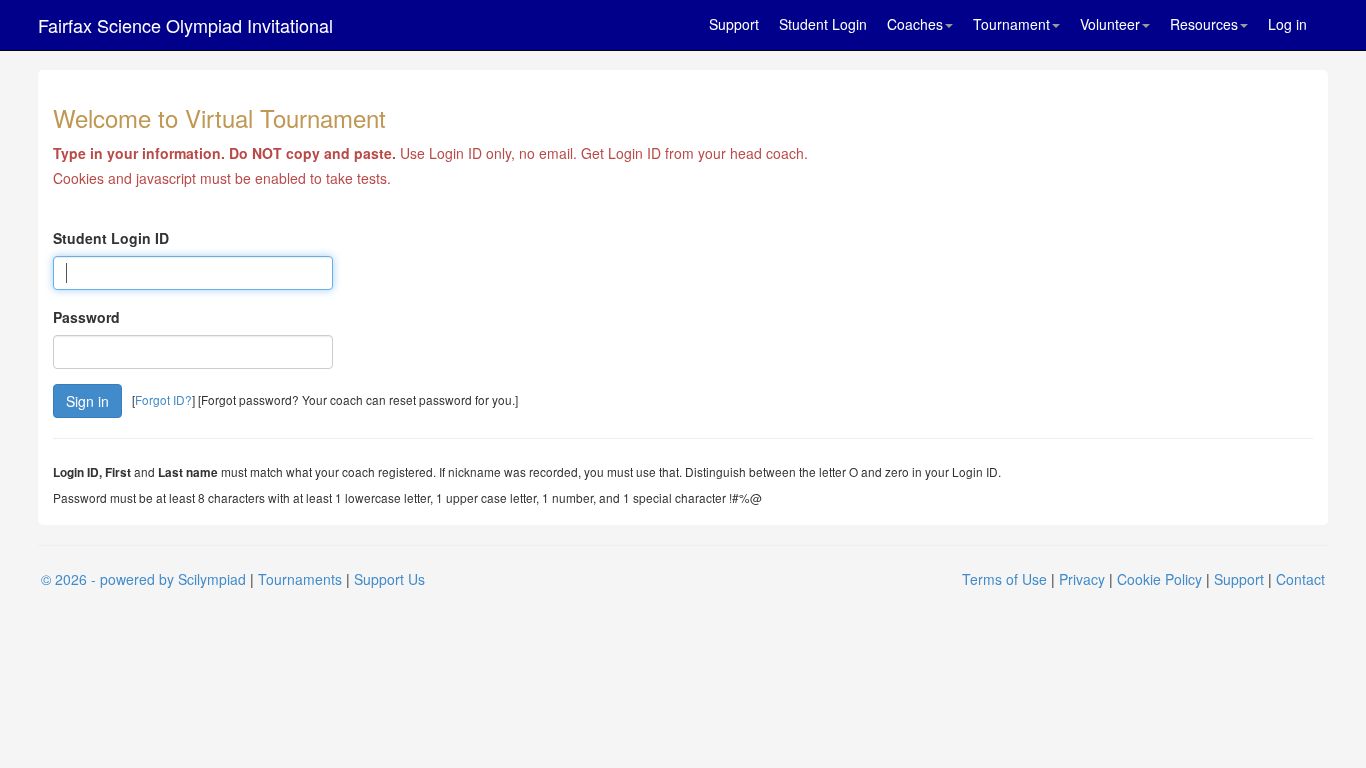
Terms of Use (1004, 579)
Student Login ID (111, 238)
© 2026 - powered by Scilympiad (143, 579)
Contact (1300, 579)
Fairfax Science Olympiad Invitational (185, 25)
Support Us (389, 579)
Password (86, 317)
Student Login (823, 24)
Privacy (1082, 579)
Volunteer (1110, 24)
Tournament (1011, 24)
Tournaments (300, 579)
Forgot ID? (163, 399)
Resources (1204, 24)
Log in (1287, 24)
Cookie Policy (1159, 579)
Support (734, 24)
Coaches (915, 24)
